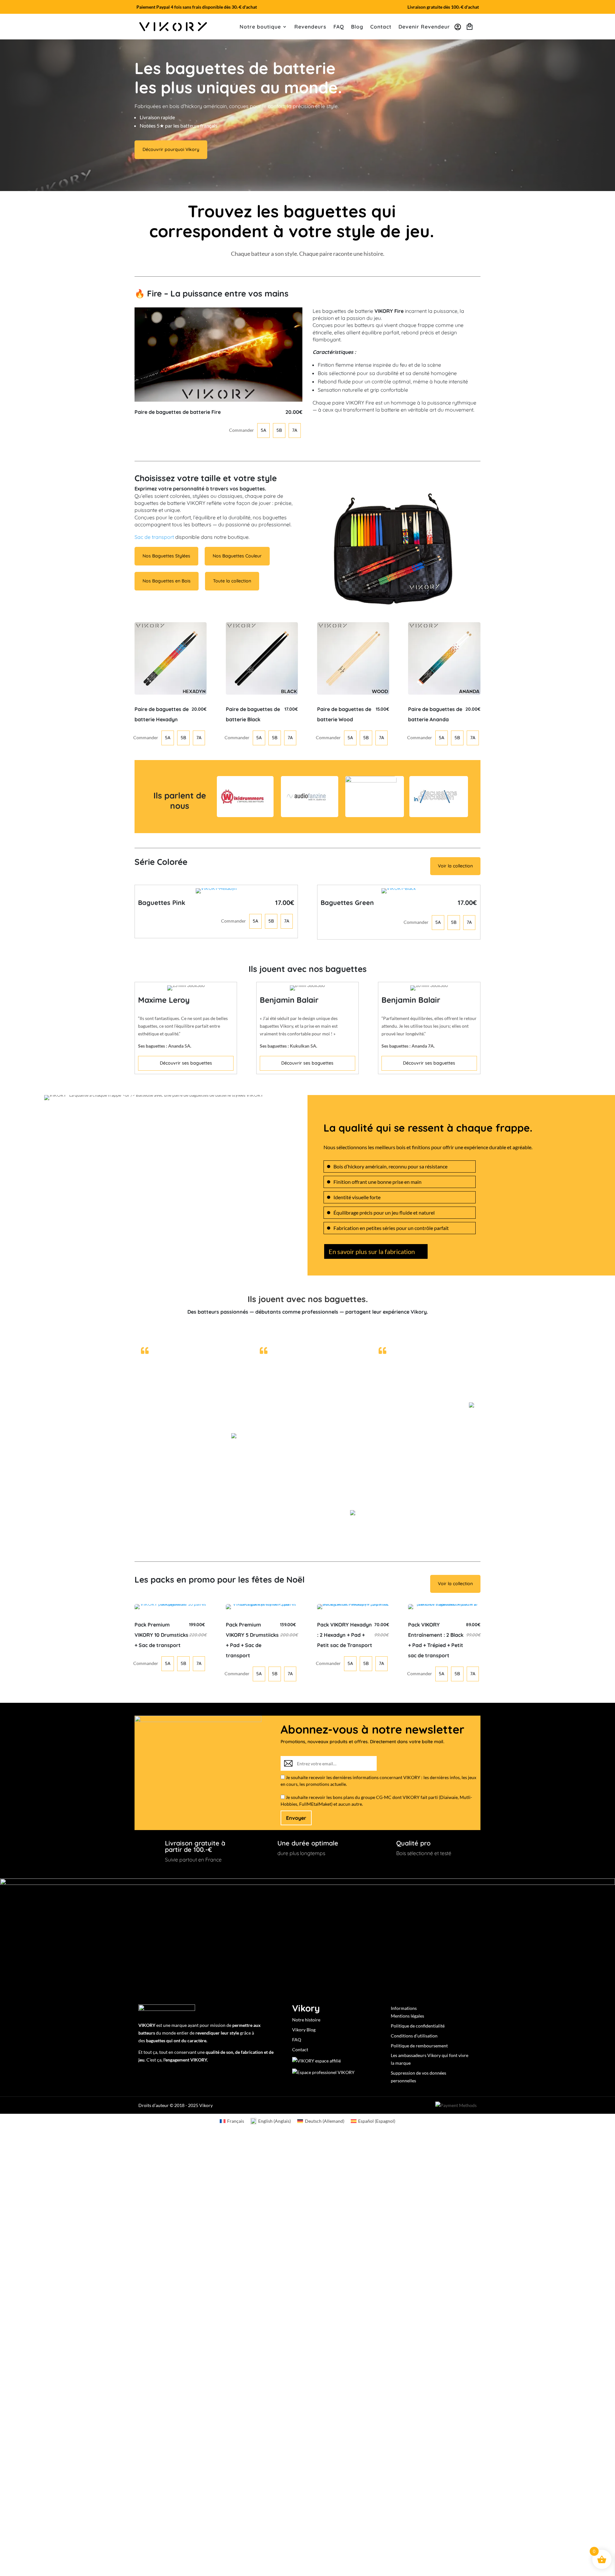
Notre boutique (260, 27)
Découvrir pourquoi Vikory (171, 149)
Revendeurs (310, 27)
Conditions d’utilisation (414, 2036)
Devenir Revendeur (424, 27)
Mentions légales (407, 2016)
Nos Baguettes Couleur (237, 556)
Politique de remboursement (419, 2046)
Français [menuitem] (236, 2121)
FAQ (339, 27)
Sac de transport (154, 537)
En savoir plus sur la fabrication (372, 1251)
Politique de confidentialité (418, 2026)
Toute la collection (232, 581)
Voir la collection (455, 866)
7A (295, 430)
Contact (381, 27)
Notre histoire (306, 2020)
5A (263, 430)
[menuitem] (232, 2121)
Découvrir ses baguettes (186, 1063)
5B (279, 430)
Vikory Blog (304, 2030)
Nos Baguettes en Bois (167, 581)
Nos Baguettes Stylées (166, 556)
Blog (357, 27)
